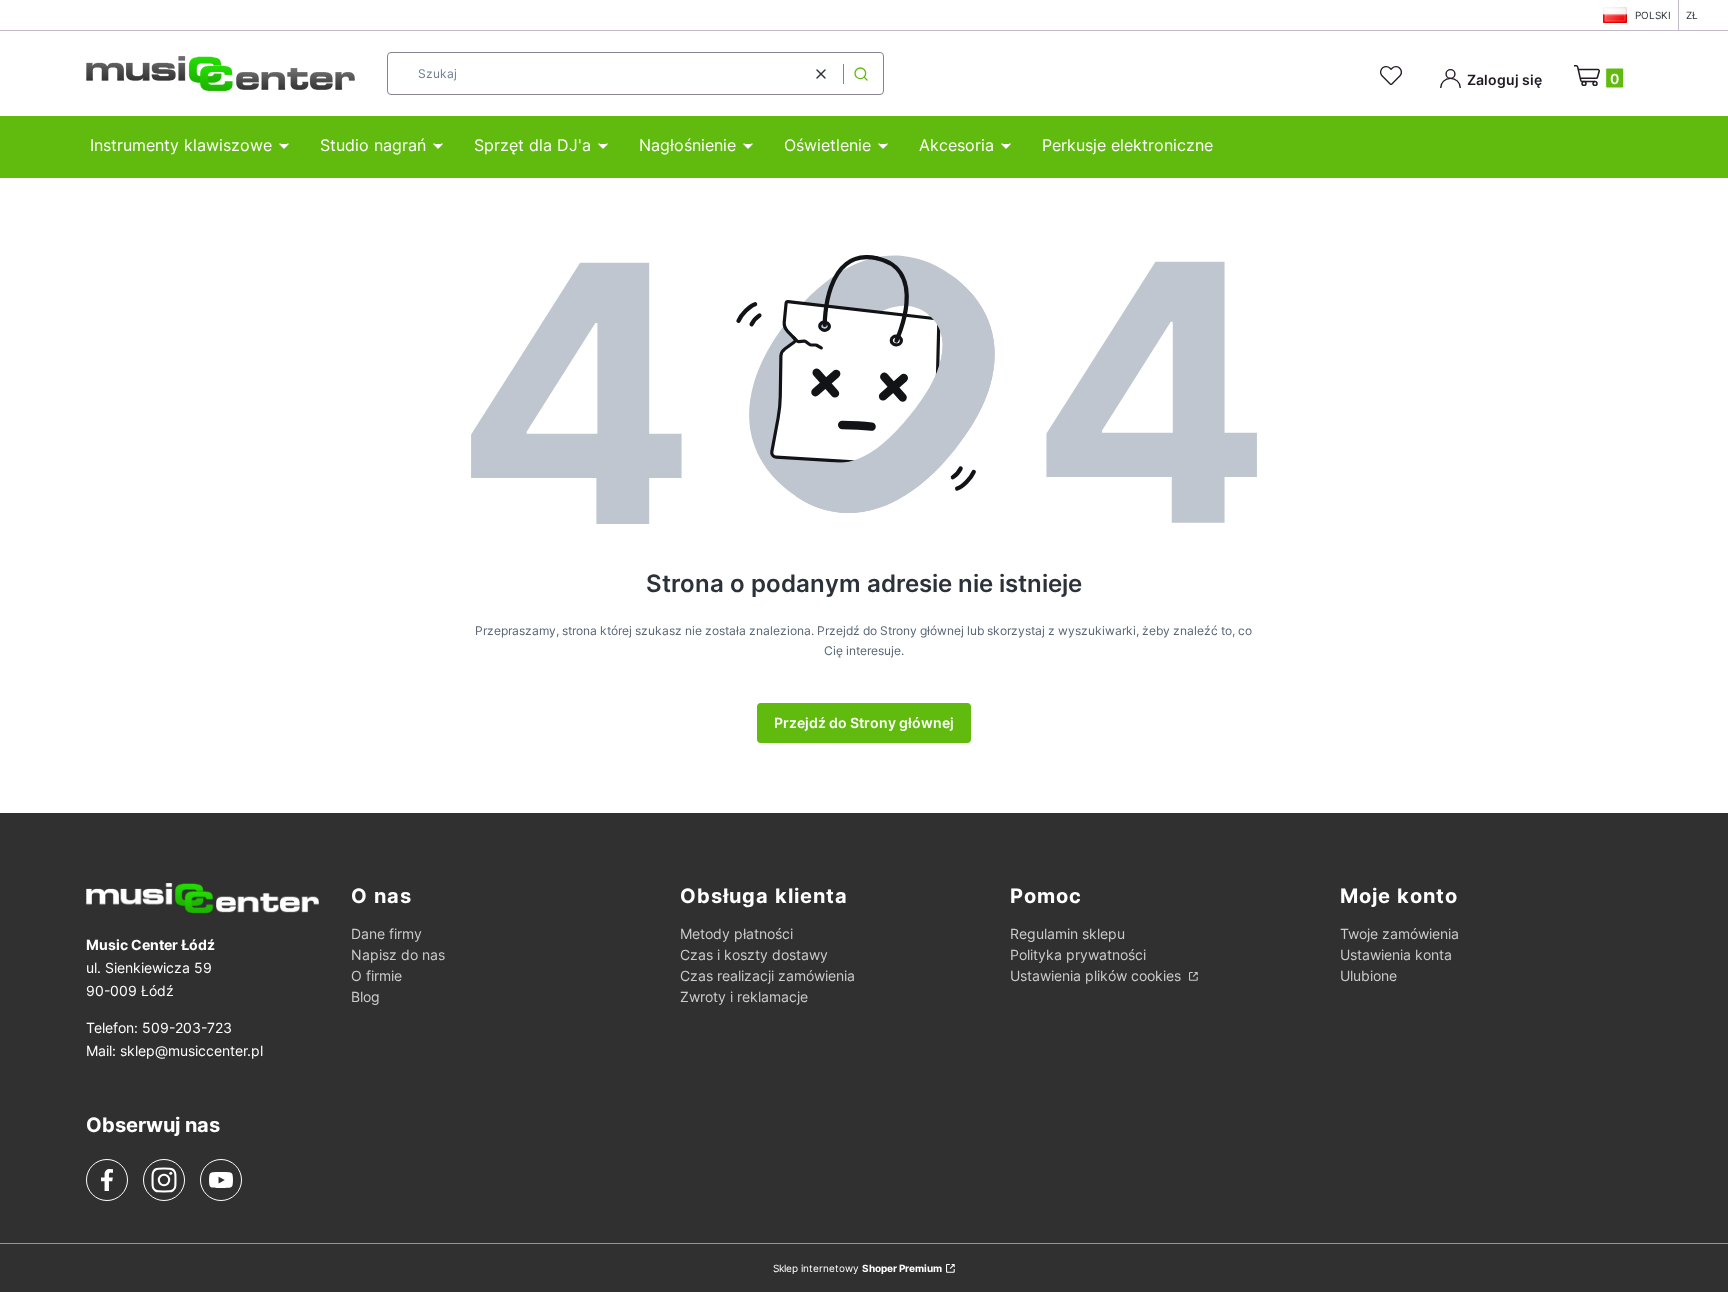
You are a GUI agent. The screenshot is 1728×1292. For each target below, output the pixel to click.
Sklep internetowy (857, 1268)
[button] (861, 73)
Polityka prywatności (1078, 954)
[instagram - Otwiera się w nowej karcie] (164, 1180)
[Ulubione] (1394, 76)
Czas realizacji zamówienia (767, 975)
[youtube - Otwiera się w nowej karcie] (220, 1180)
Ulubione (1368, 975)
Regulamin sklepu (1067, 933)
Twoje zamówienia (1399, 933)
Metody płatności (736, 933)
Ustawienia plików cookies (1097, 975)
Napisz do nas (398, 954)
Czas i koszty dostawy (754, 954)
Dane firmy (386, 933)
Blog (365, 996)
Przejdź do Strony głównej (864, 722)
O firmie (376, 975)
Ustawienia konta (1396, 954)
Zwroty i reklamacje (744, 996)
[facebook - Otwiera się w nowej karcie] (107, 1180)
